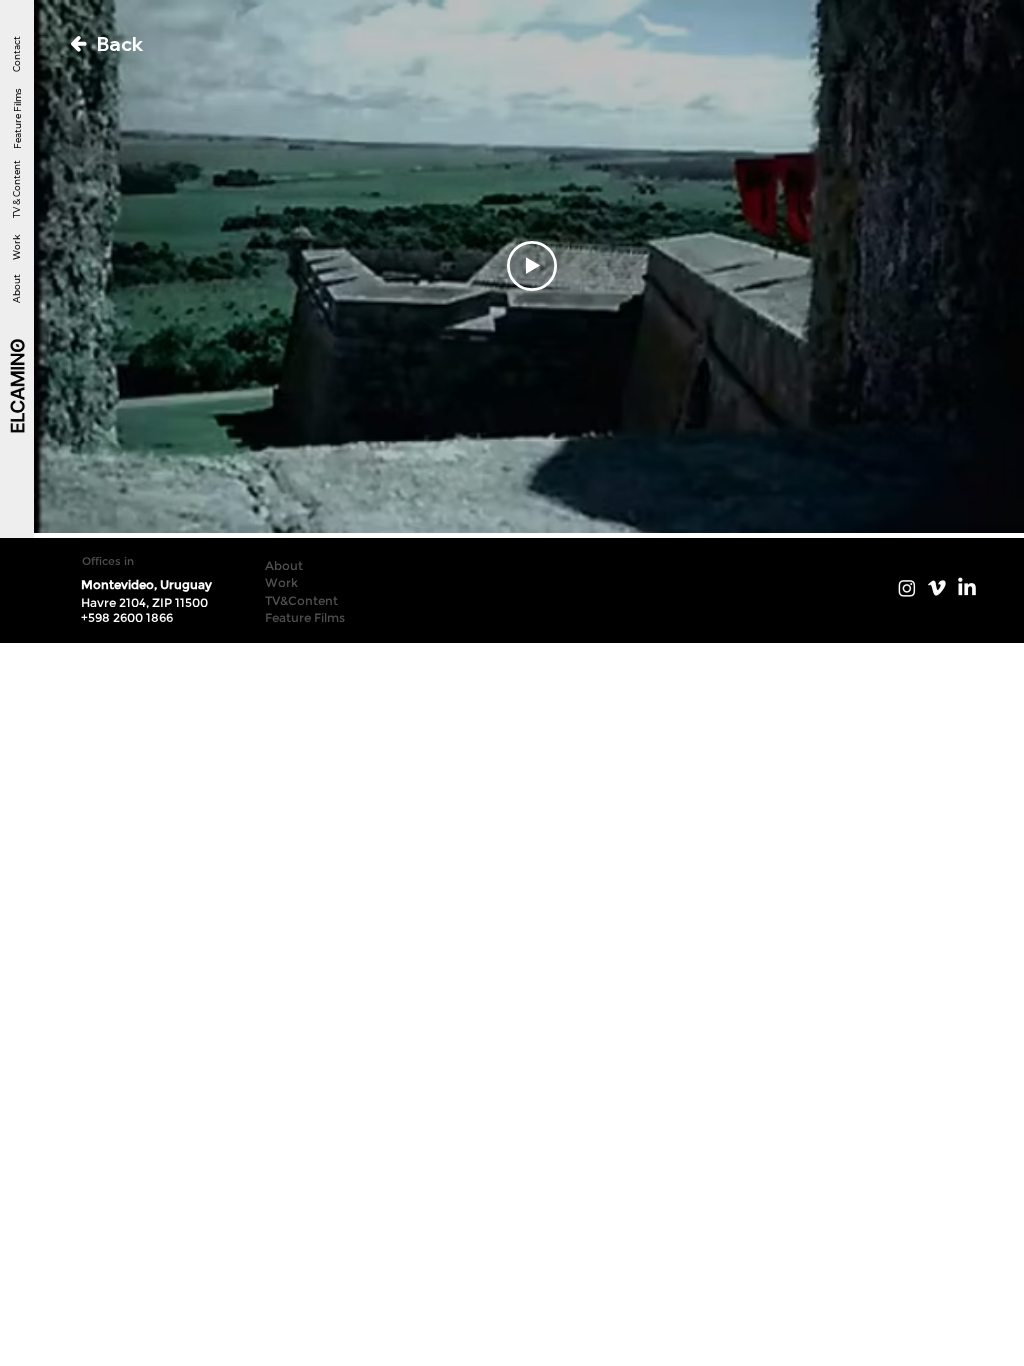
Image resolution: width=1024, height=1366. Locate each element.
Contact (16, 54)
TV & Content (16, 190)
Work (16, 246)
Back (120, 44)
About (16, 288)
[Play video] (532, 266)
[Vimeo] (937, 588)
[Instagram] (907, 588)
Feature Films (16, 118)
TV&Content (301, 600)
